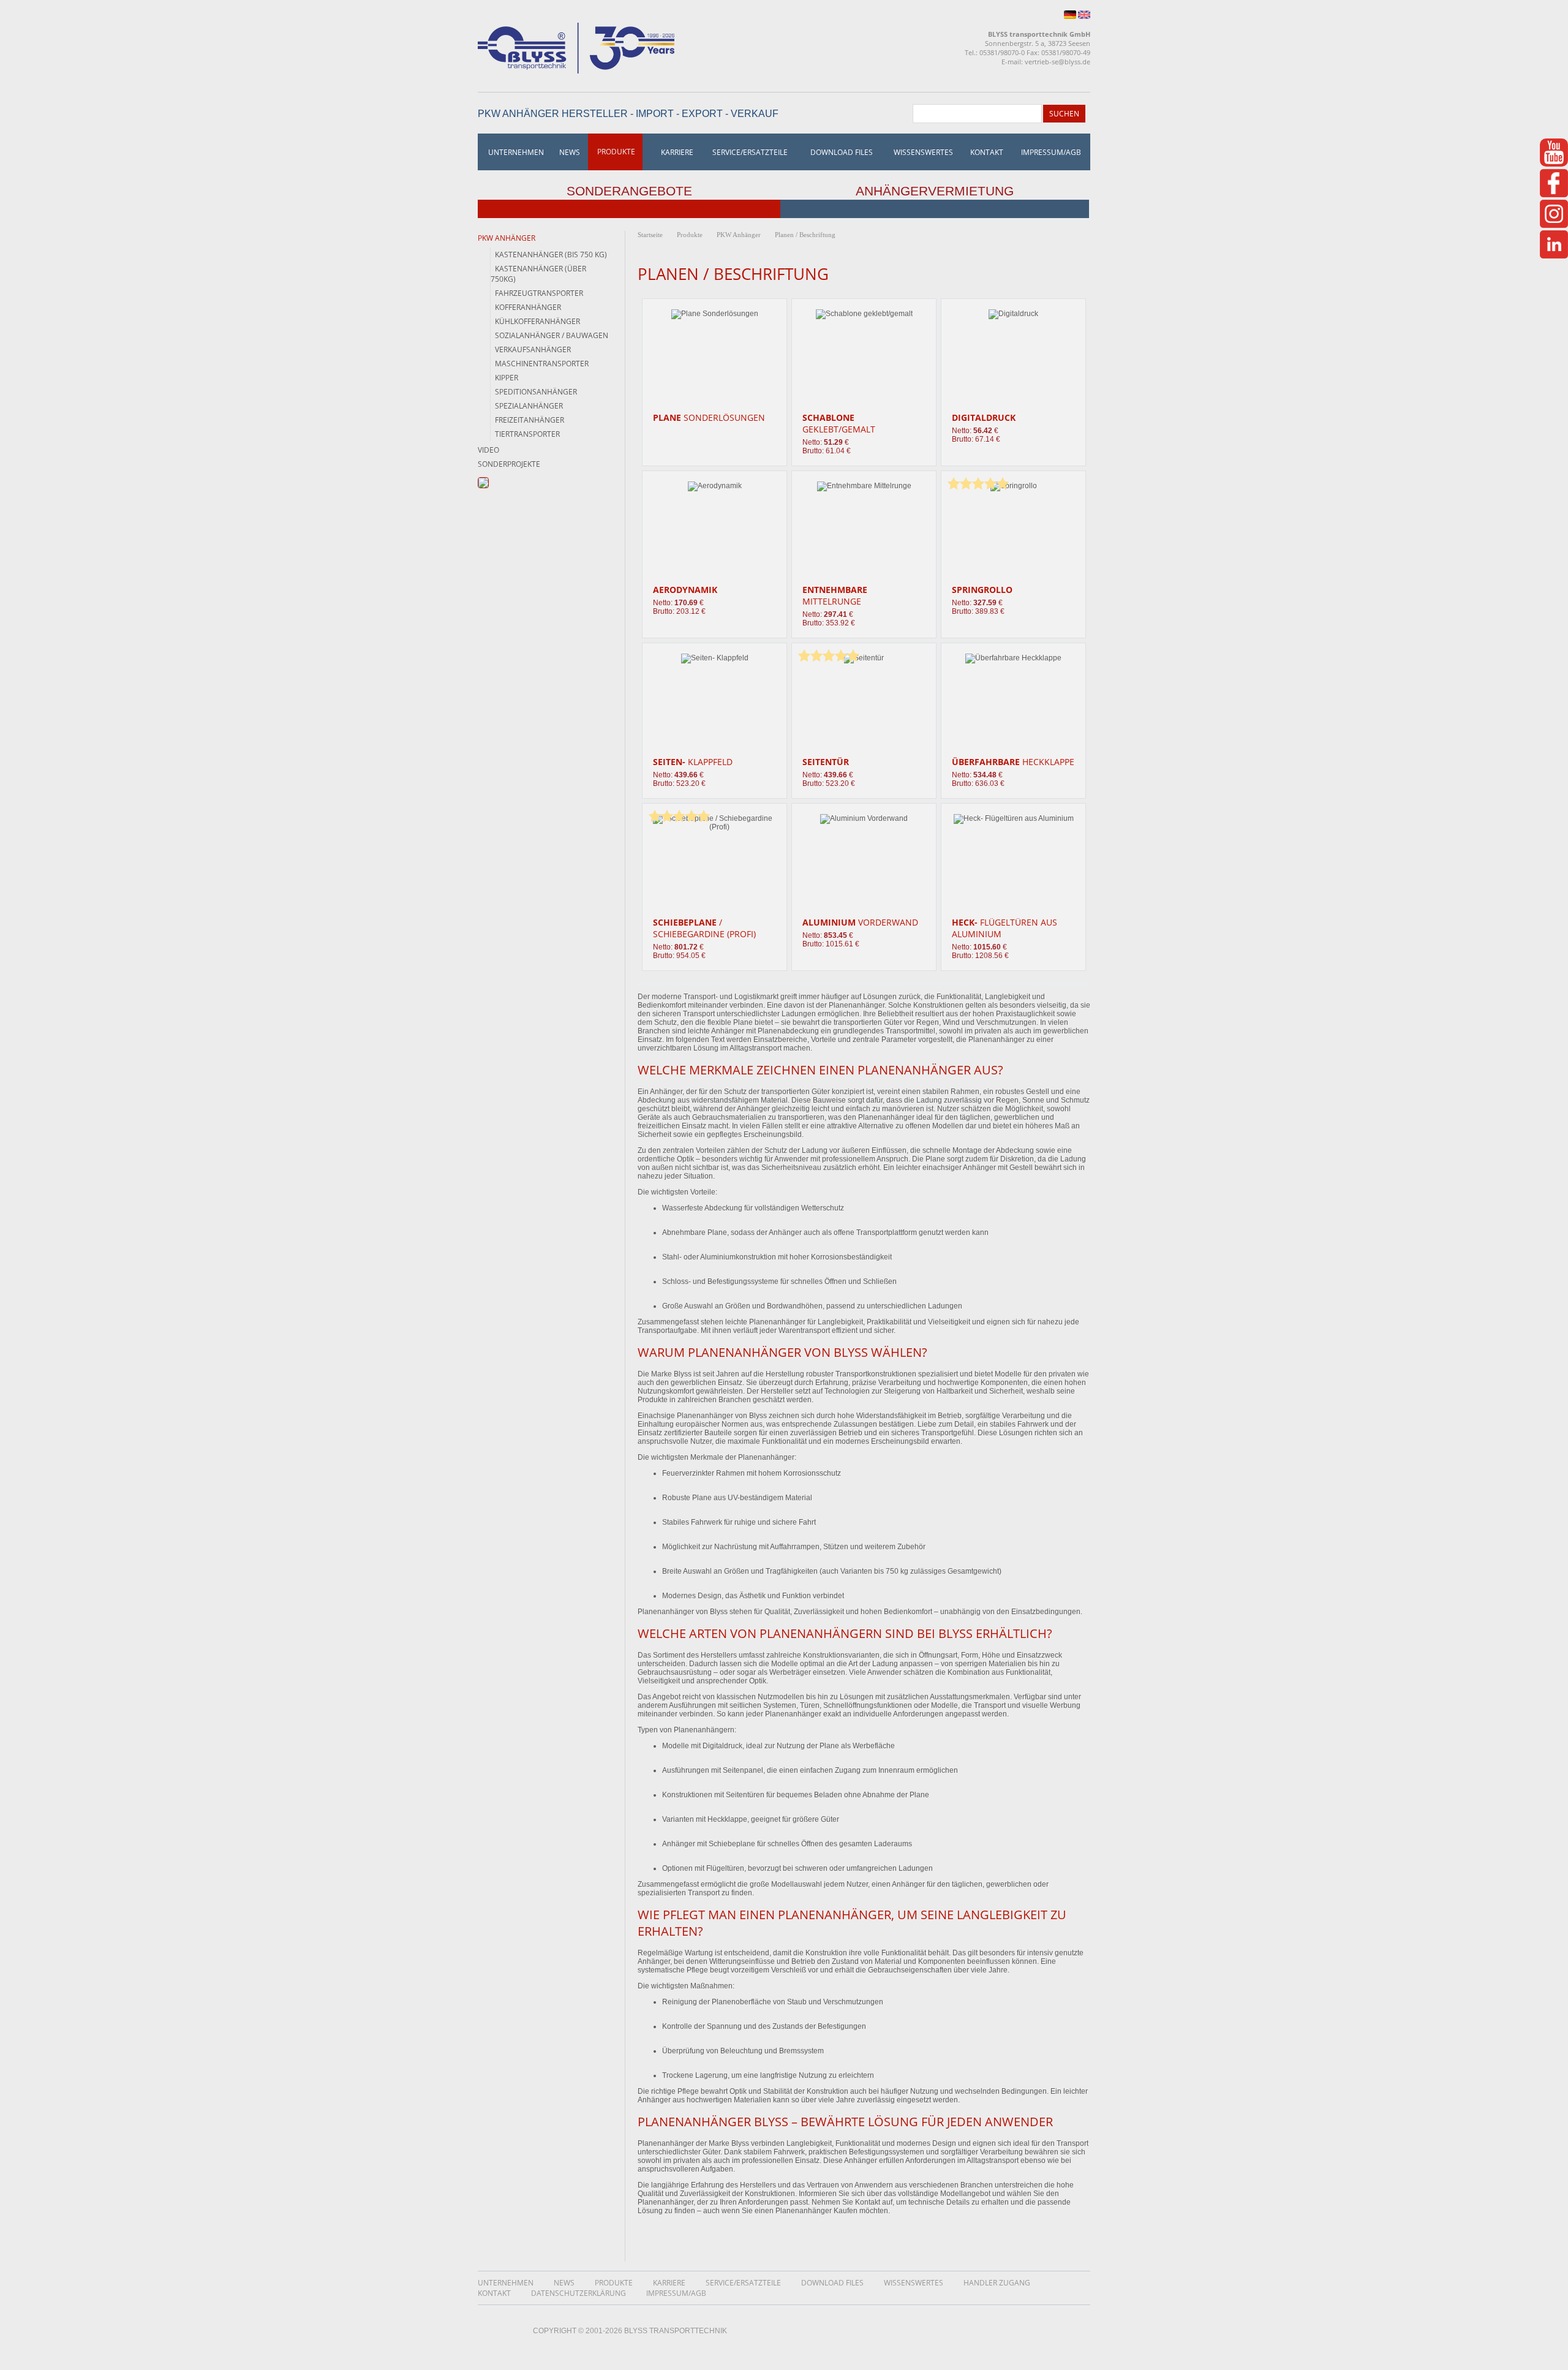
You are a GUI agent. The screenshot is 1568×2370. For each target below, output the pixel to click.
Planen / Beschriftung (805, 235)
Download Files (842, 152)
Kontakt (987, 152)
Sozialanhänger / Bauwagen (552, 335)
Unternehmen (516, 152)
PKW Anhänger (507, 238)
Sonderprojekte (509, 464)
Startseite (650, 235)
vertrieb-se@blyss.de (1057, 62)
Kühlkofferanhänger (537, 321)
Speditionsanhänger (536, 392)
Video (488, 450)
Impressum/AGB (1051, 152)
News (570, 152)
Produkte (616, 152)
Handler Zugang (997, 2283)
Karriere (677, 152)
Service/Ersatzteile (750, 152)
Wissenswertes (923, 152)
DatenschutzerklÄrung (579, 2293)
